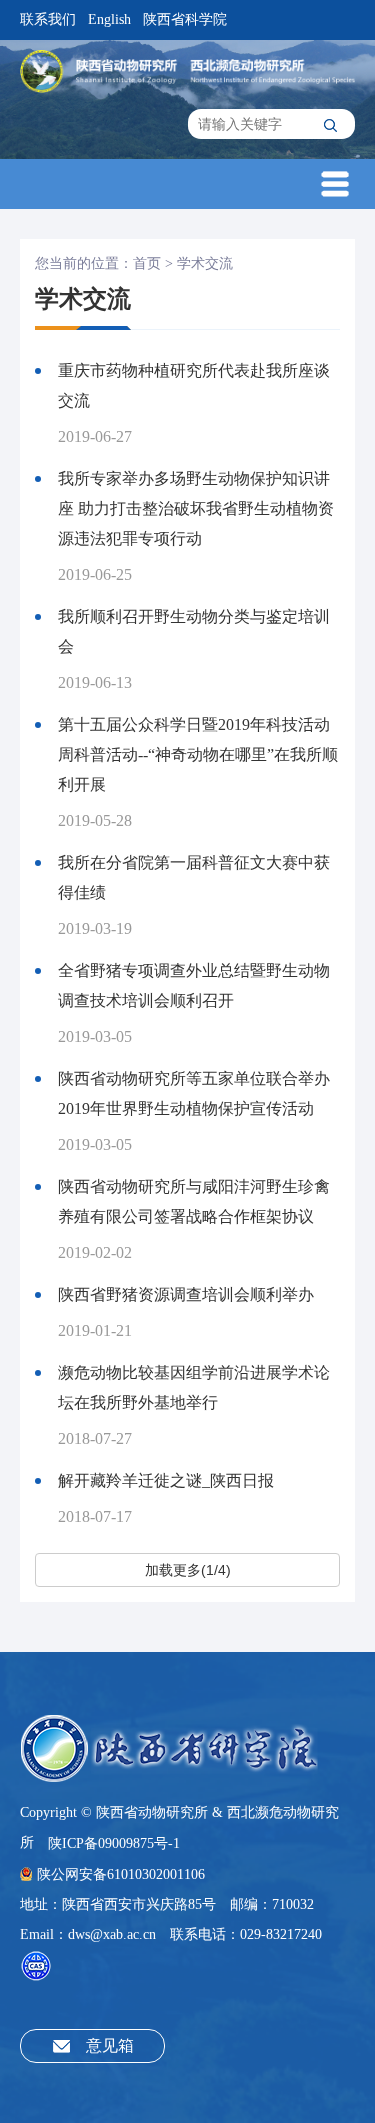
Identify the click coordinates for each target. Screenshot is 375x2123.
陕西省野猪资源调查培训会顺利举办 (186, 1294)
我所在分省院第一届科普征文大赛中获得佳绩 (194, 877)
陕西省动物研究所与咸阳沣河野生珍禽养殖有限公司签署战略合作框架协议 (194, 1201)
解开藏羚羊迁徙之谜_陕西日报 (166, 1480)
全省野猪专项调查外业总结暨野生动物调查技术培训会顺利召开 (194, 985)
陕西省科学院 (185, 19)
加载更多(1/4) (188, 1570)
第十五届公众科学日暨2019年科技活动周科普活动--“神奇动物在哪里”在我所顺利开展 (198, 754)
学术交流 (205, 263)
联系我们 (48, 19)
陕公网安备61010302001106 (121, 1874)
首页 (147, 263)
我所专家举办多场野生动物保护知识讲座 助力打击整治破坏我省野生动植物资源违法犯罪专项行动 (196, 508)
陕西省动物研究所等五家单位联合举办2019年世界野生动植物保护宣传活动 (194, 1093)
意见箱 (110, 2045)
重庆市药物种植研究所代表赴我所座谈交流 (194, 385)
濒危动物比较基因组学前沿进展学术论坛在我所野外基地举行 (194, 1387)
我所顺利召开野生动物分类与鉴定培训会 (194, 631)
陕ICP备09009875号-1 (114, 1843)
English (109, 19)
